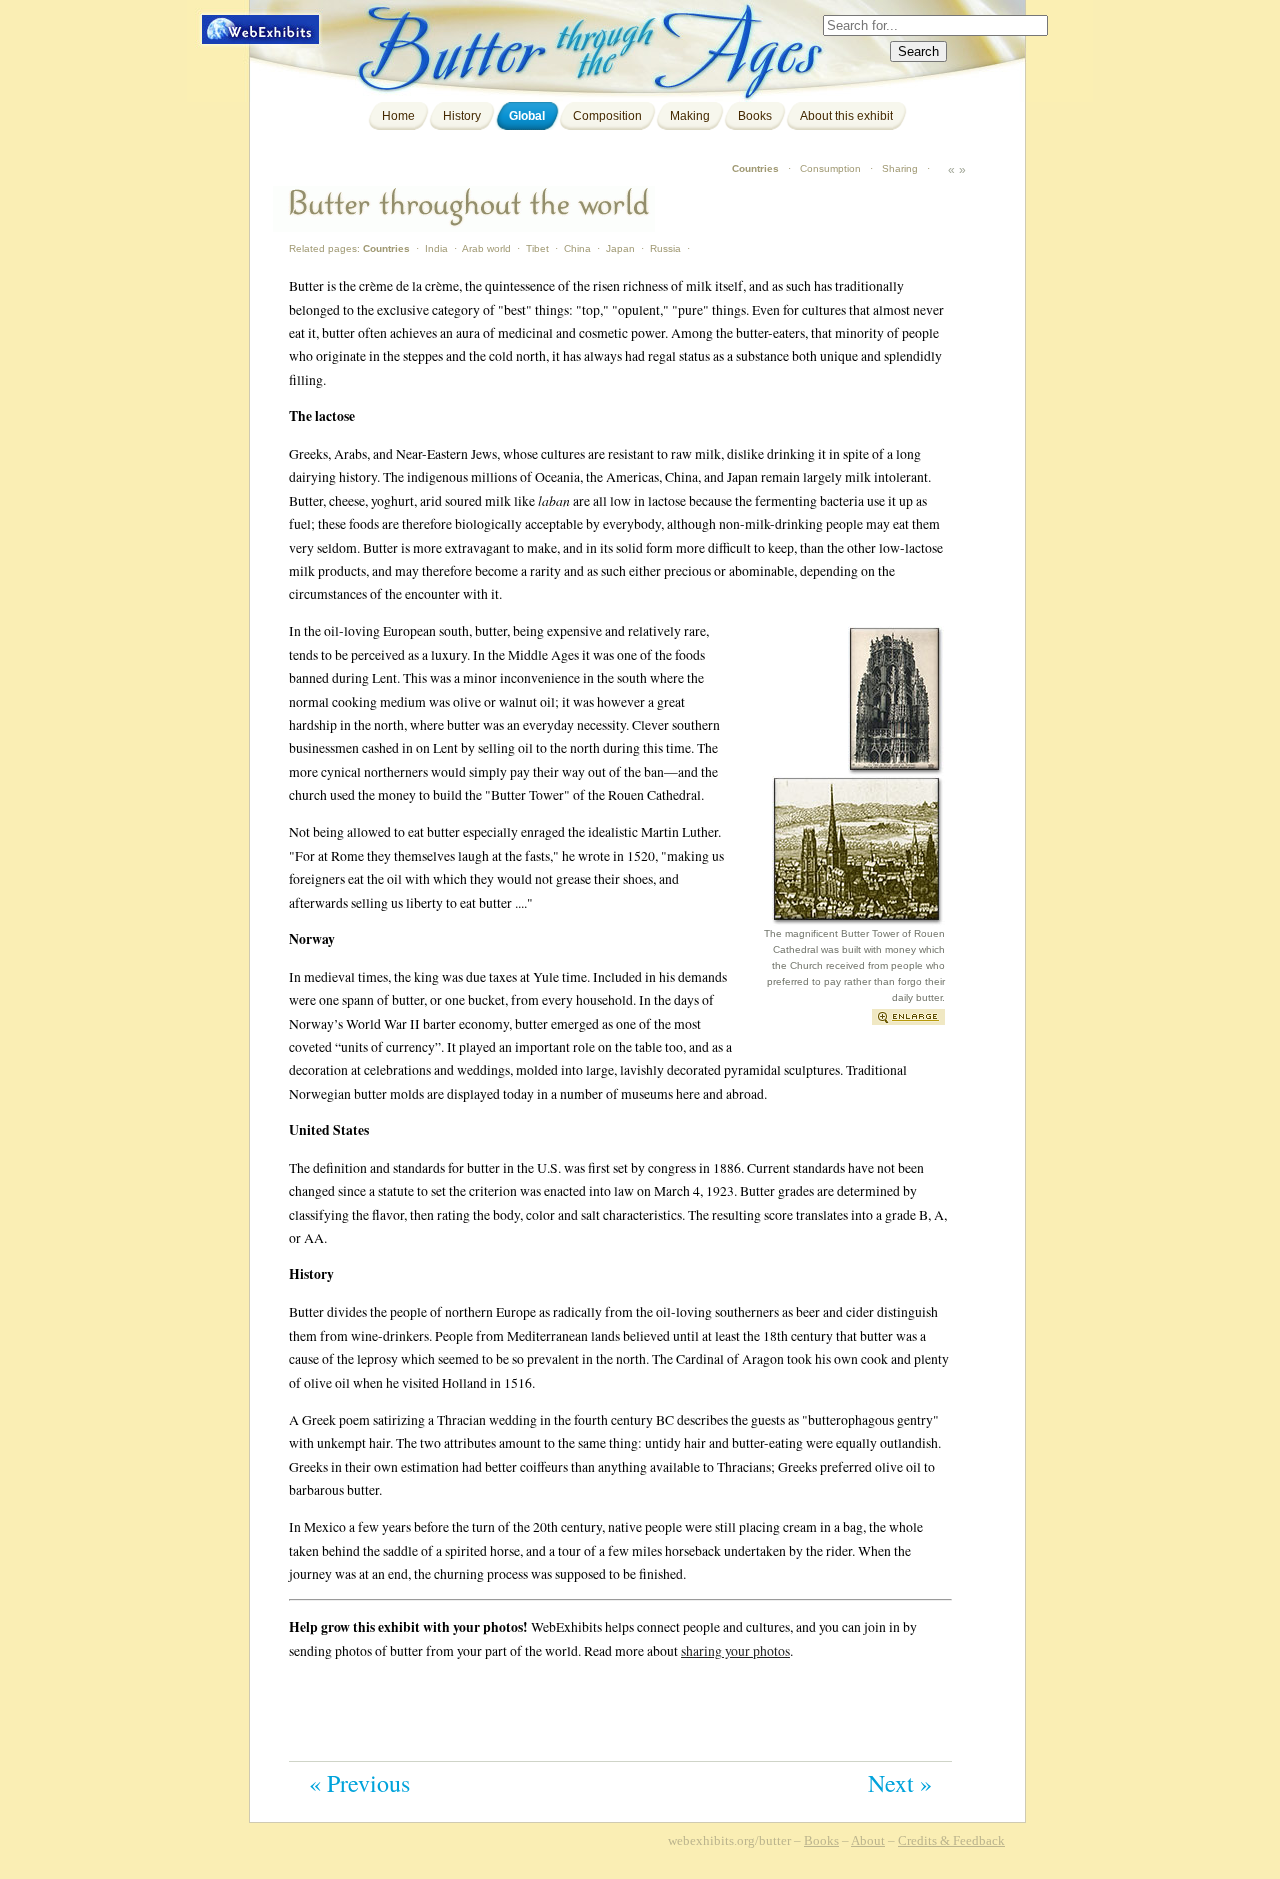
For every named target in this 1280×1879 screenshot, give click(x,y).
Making (690, 116)
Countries (755, 168)
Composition (607, 116)
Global (527, 116)
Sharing (900, 168)
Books (755, 116)
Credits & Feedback (951, 1840)
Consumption (830, 168)
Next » (900, 1783)
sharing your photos (735, 1650)
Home (398, 116)
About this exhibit (846, 116)
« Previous (359, 1783)
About (868, 1840)
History (462, 116)
